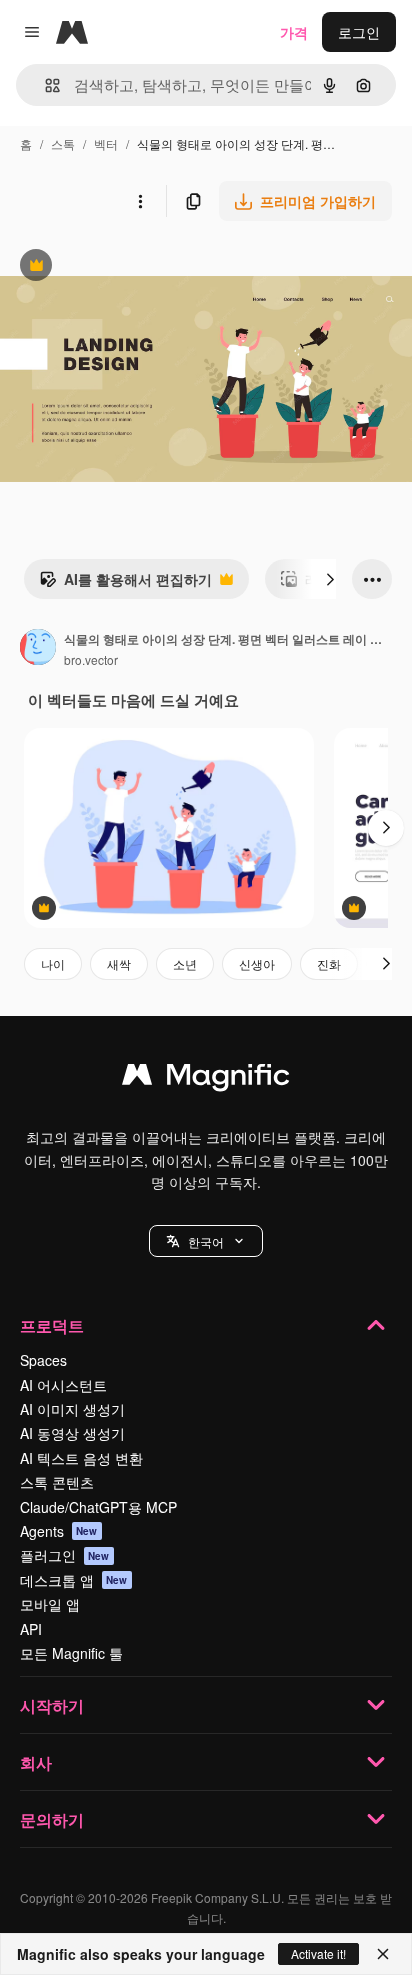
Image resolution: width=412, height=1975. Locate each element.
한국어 (206, 1241)
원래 (115, 267)
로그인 (359, 32)
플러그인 (65, 1555)
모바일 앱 (50, 1604)
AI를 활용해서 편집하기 (125, 584)
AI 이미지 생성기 (72, 1409)
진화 (329, 963)
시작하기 (52, 1705)
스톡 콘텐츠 (57, 1482)
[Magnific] (206, 1079)
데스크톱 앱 (74, 1580)
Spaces (43, 1360)
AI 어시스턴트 (63, 1385)
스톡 (63, 143)
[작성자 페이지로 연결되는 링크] (38, 649)
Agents (59, 1531)
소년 (185, 963)
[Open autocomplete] (44, 85)
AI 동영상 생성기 (72, 1433)
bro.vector (91, 659)
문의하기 (52, 1819)
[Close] (383, 1954)
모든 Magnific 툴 (71, 1653)
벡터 (106, 143)
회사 (36, 1762)
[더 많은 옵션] (140, 201)
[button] (206, 1241)
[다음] (330, 579)
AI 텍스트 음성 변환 (81, 1458)
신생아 (257, 963)
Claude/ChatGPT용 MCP (98, 1507)
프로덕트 (52, 1325)
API (31, 1629)
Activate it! (318, 1953)
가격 (294, 32)
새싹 (119, 963)
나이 (53, 963)
